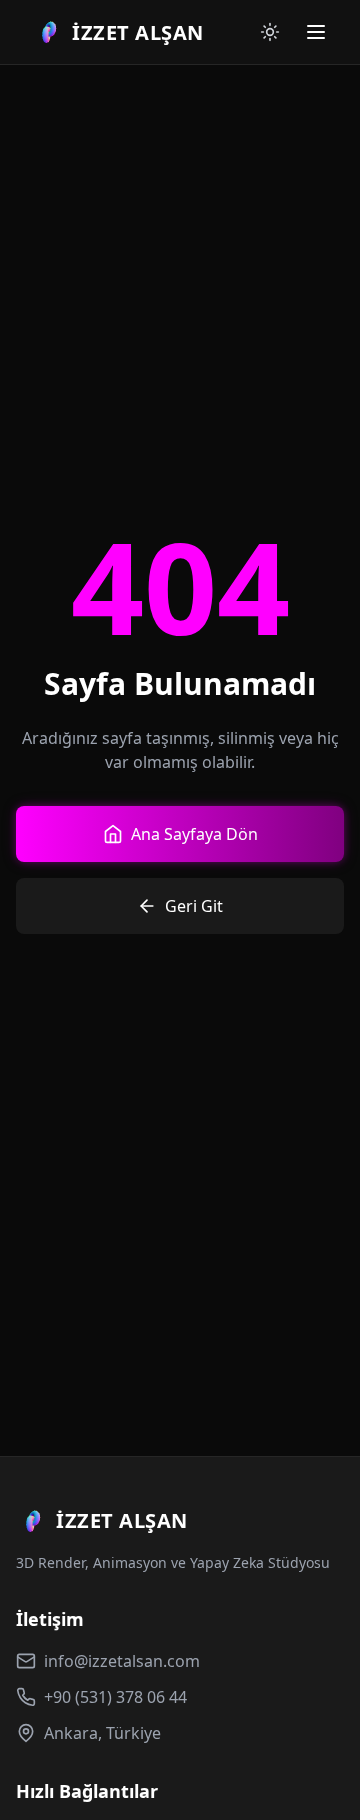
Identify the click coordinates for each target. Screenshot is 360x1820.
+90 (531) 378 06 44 (115, 1697)
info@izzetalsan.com (122, 1661)
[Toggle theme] (270, 32)
